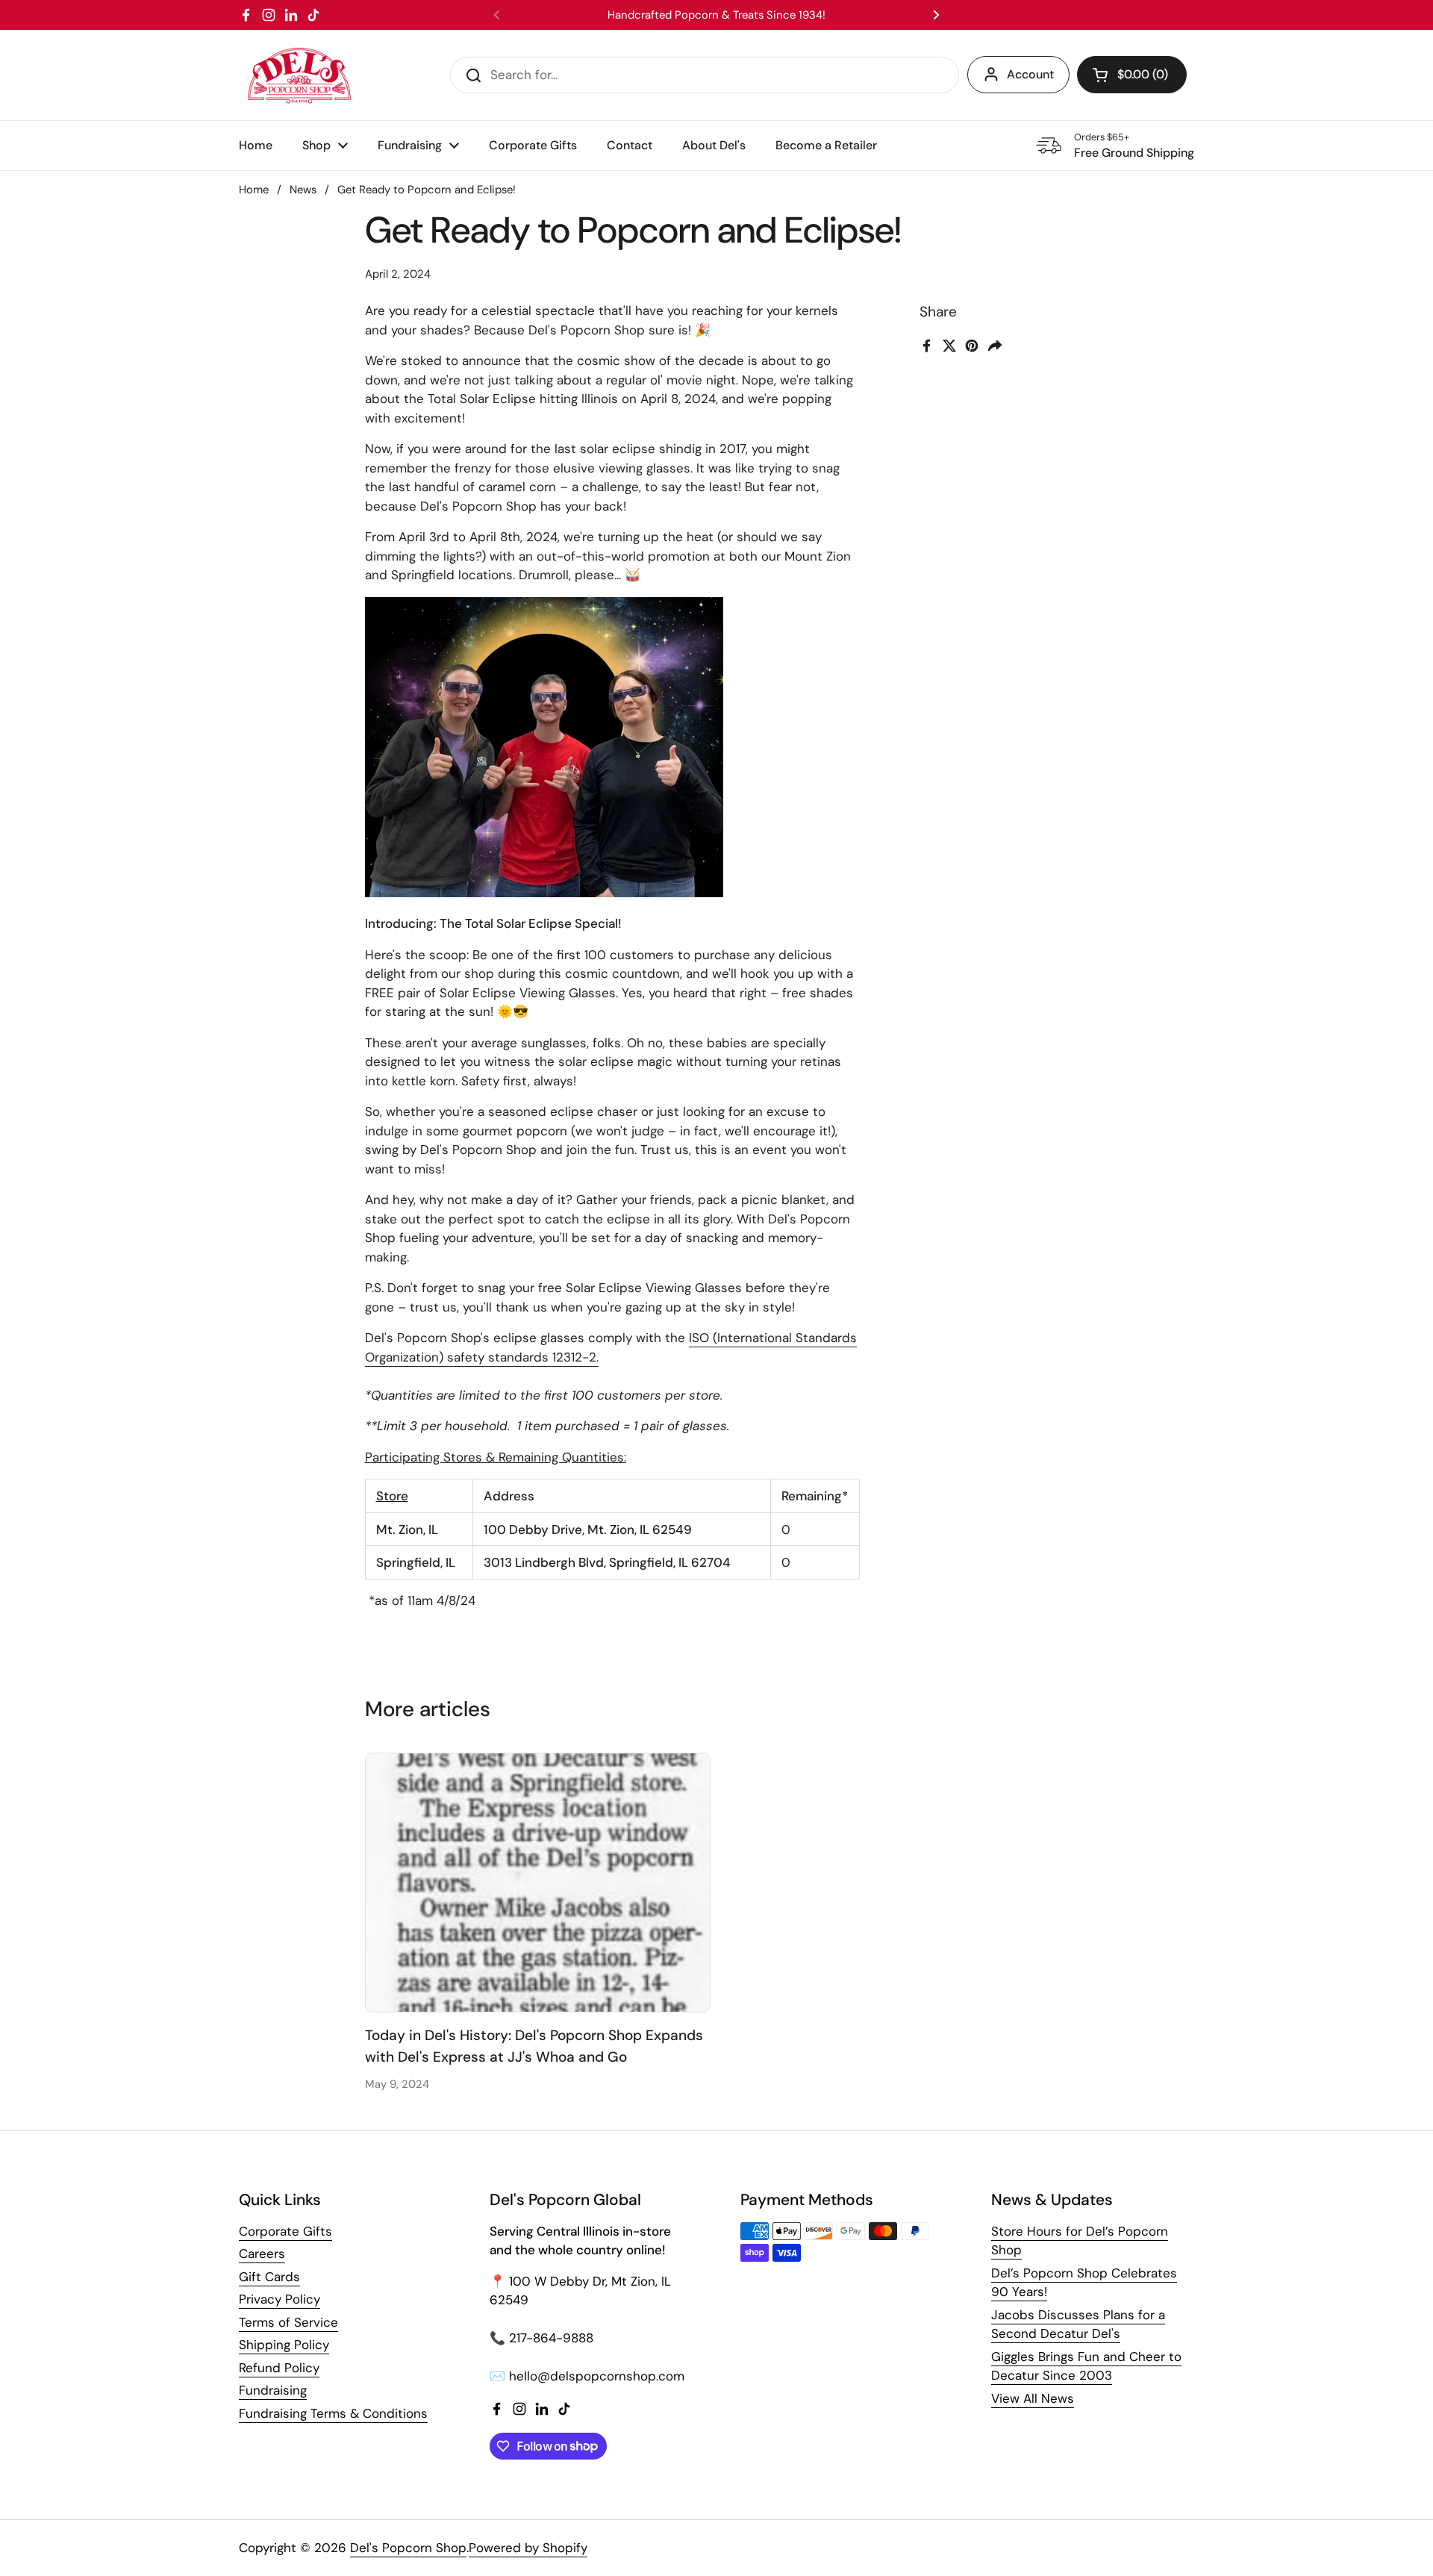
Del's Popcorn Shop (408, 2548)
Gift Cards (269, 2277)
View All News (1033, 2398)
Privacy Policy (280, 2299)
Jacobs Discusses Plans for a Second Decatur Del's (1078, 2324)
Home (254, 190)
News (303, 190)
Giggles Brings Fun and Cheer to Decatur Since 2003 (1086, 2366)
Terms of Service (288, 2322)
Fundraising (273, 2390)
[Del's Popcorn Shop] (299, 75)
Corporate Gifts (285, 2231)
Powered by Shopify (528, 2548)
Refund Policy (279, 2368)
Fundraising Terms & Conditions (333, 2413)
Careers (262, 2254)
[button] (1132, 75)
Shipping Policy (284, 2345)
